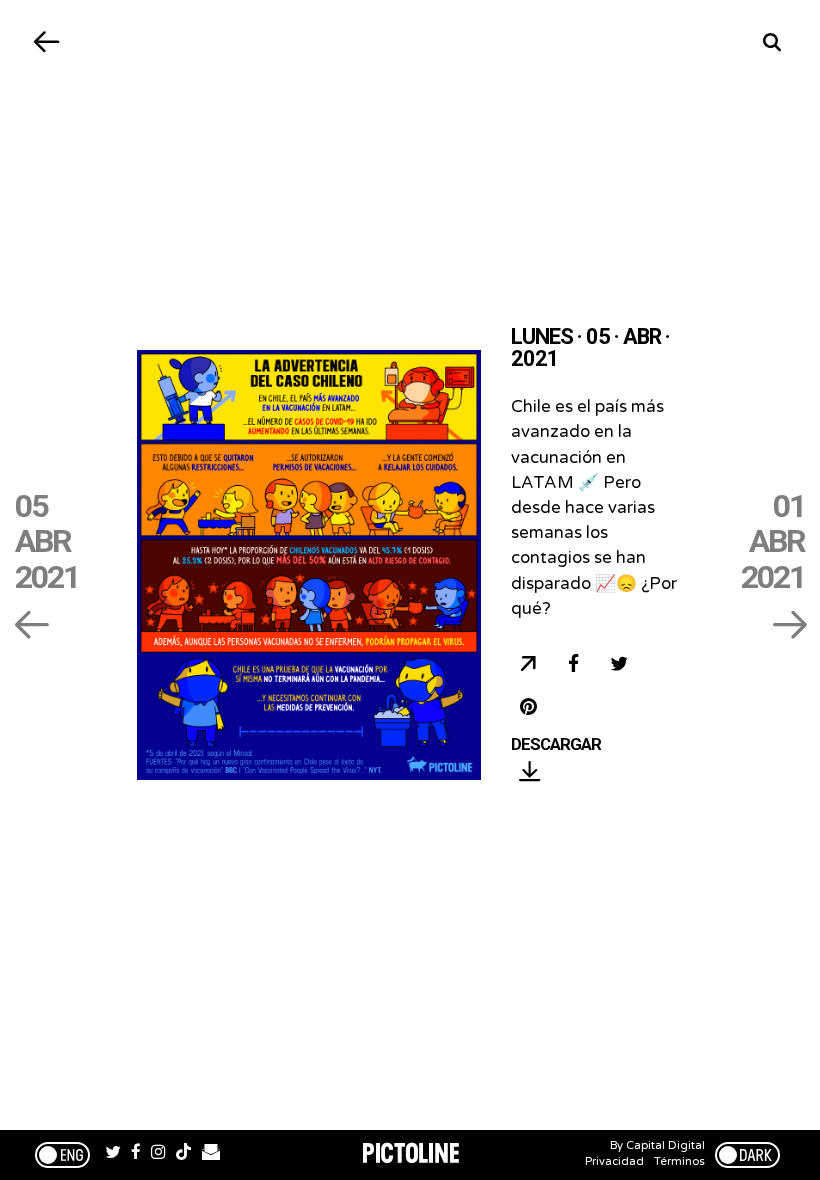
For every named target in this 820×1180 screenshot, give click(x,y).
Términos (679, 1161)
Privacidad (614, 1161)
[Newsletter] (211, 1155)
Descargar (556, 745)
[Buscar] (772, 42)
